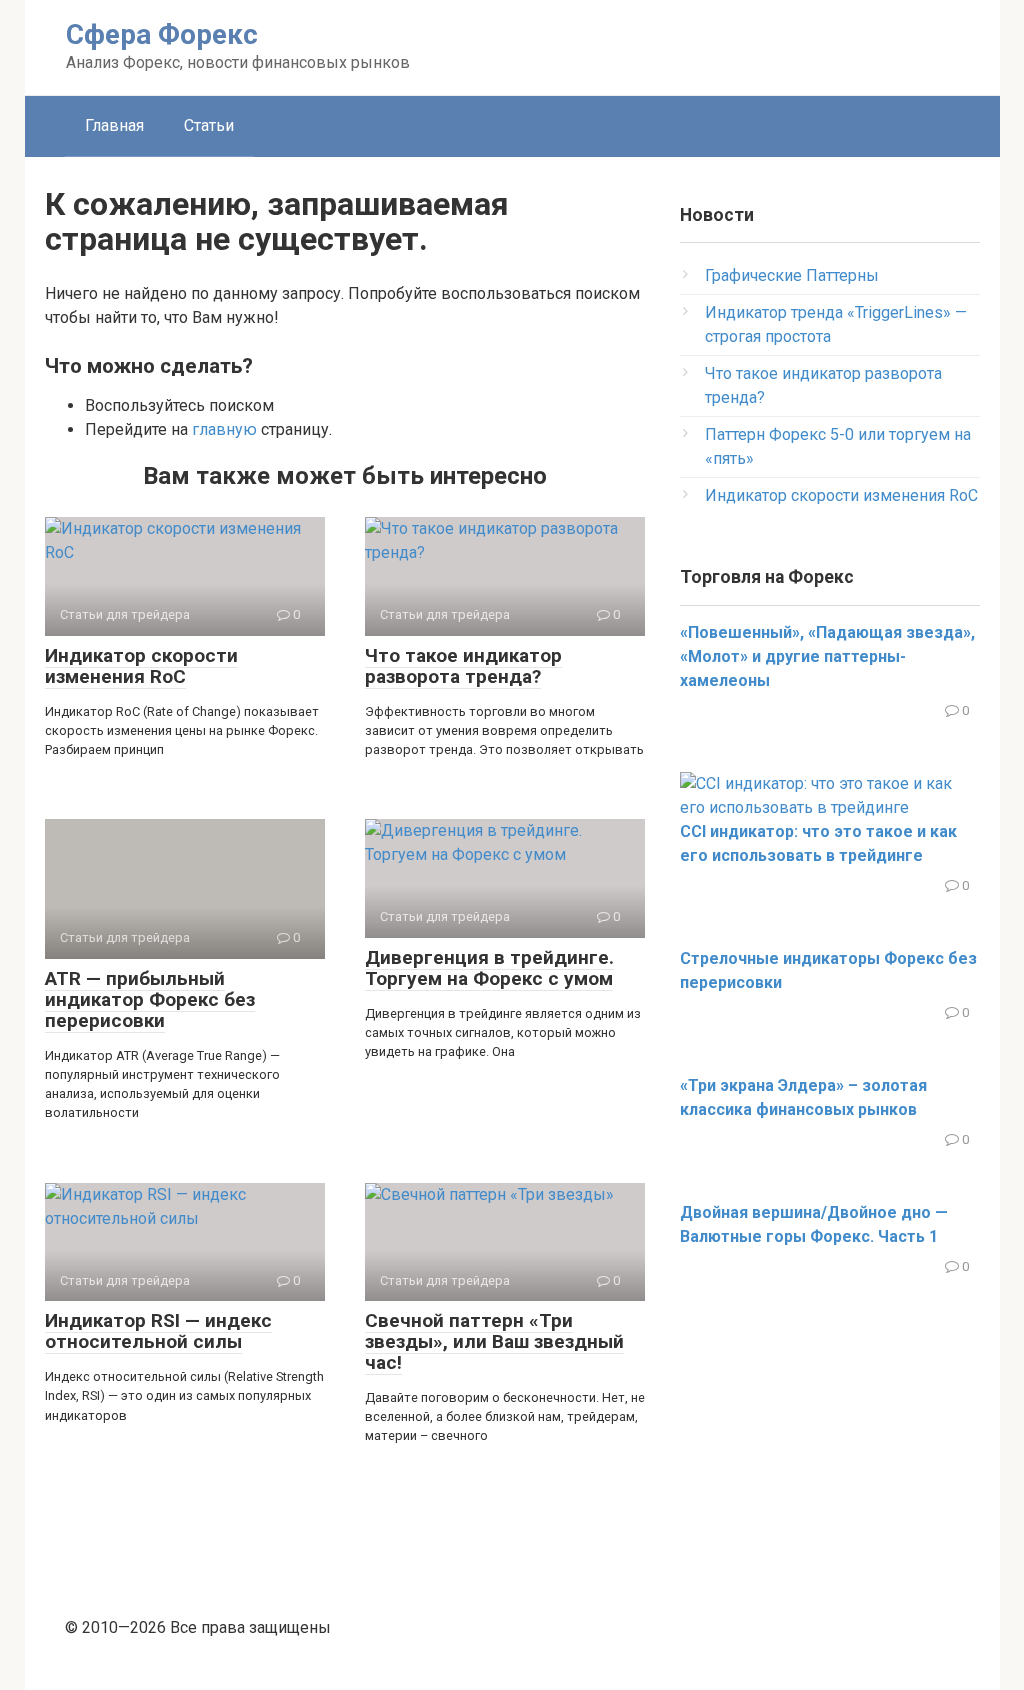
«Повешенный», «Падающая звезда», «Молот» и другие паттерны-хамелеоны (827, 656)
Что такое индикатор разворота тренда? (463, 666)
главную (224, 429)
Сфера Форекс (162, 34)
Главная (114, 125)
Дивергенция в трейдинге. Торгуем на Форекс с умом (489, 968)
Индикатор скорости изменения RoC (141, 666)
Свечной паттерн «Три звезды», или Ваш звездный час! (494, 1341)
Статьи (209, 125)
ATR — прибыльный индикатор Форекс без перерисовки (150, 999)
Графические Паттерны (792, 275)
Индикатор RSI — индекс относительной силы (158, 1331)
